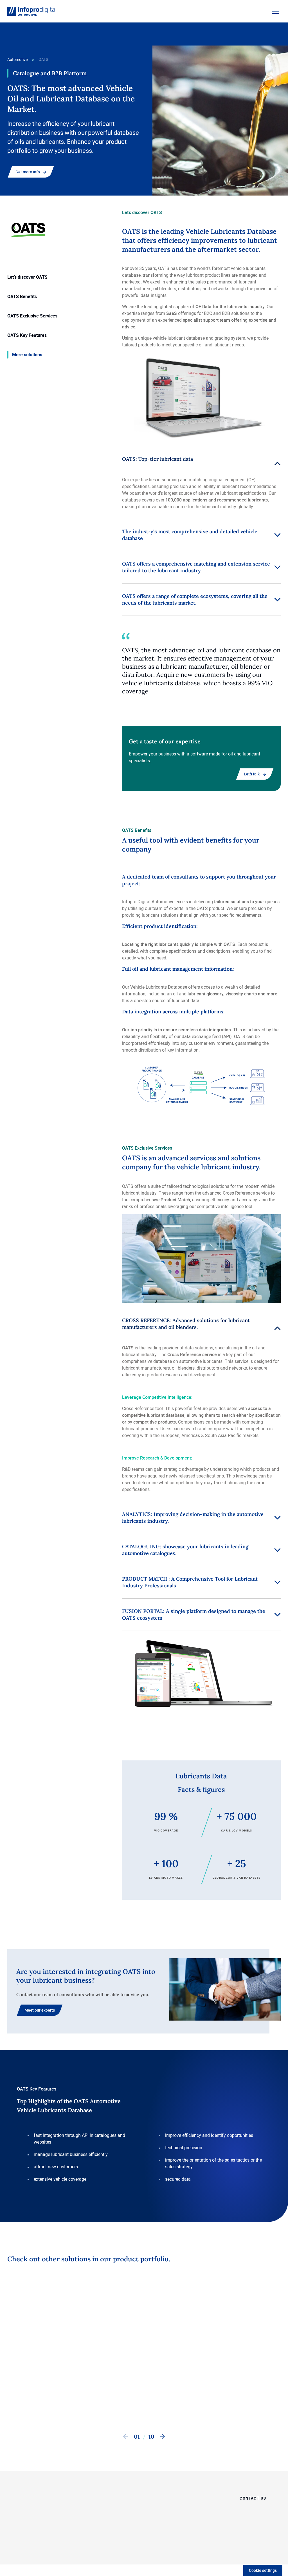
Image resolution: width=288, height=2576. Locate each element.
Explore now (131, 2399)
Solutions (156, 2511)
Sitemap (80, 2552)
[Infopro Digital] (27, 2552)
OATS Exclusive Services (32, 316)
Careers (200, 2511)
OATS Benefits (22, 296)
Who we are (204, 2497)
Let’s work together (165, 2497)
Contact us (79, 2400)
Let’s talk (252, 774)
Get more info (28, 172)
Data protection (105, 2552)
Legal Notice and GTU (142, 2552)
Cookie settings (263, 2570)
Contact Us (186, 2400)
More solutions (27, 355)
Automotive (17, 59)
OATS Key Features (27, 335)
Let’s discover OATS (27, 277)
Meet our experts (40, 2010)
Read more (22, 2399)
